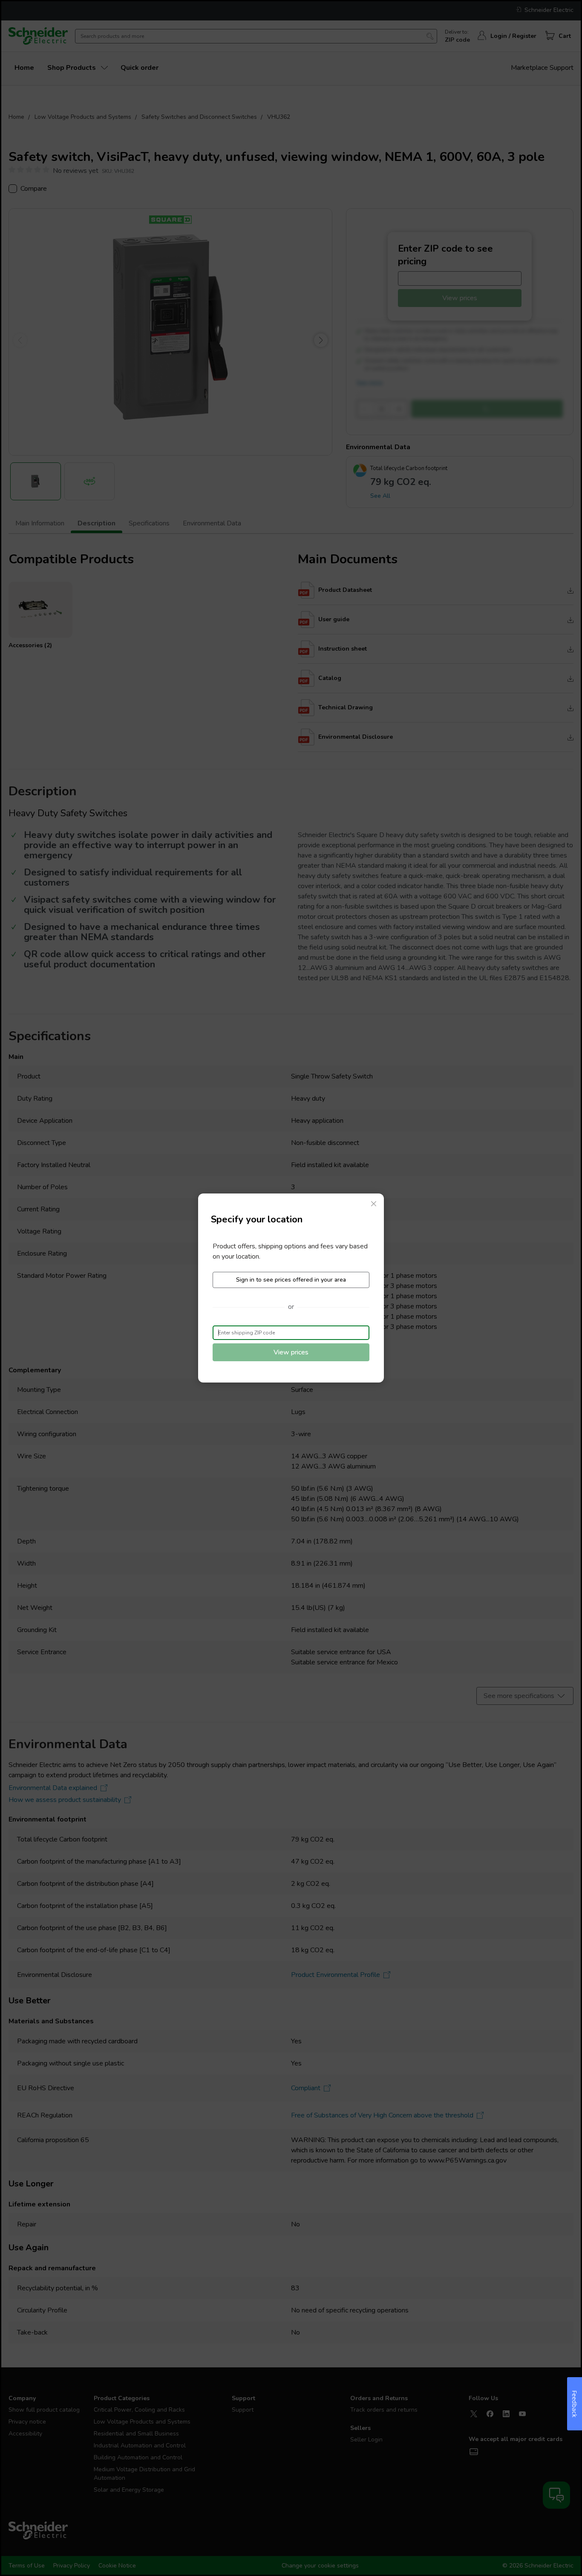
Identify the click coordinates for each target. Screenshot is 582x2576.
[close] (374, 1204)
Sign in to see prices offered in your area (291, 1280)
